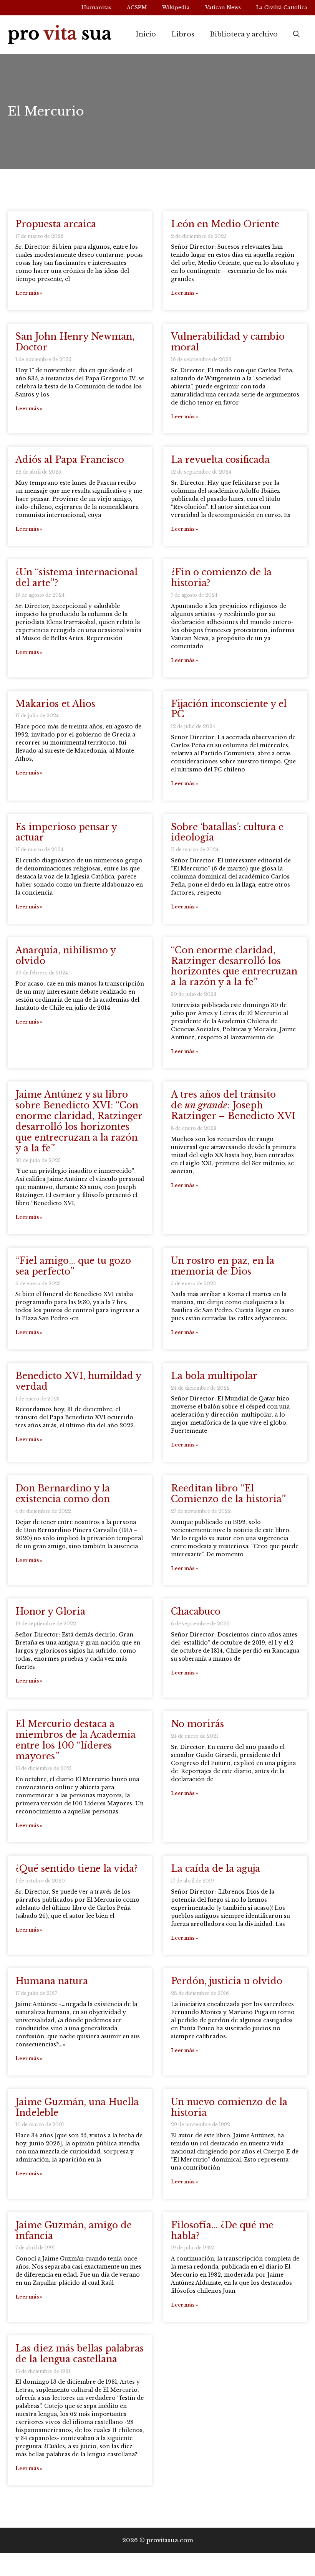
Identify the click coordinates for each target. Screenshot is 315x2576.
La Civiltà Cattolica (282, 7)
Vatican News (223, 7)
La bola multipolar (214, 1376)
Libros (183, 34)
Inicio (146, 34)
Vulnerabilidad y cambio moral (228, 342)
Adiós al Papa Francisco (70, 460)
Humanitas (96, 7)
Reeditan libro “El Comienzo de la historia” (228, 1494)
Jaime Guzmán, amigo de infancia (74, 2230)
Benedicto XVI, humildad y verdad (78, 1381)
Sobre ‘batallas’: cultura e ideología (227, 832)
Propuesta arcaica (56, 224)
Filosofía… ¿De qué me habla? (222, 2230)
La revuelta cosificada (220, 460)
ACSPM (137, 7)
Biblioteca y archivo (244, 34)
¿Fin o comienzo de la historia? (221, 577)
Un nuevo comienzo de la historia (229, 2107)
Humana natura (52, 1981)
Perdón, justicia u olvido (227, 1981)
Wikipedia (176, 7)
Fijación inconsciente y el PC (229, 709)
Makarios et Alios (55, 704)
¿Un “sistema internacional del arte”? (76, 577)
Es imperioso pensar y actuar (66, 832)
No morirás (197, 1724)
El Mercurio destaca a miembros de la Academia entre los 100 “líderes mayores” (75, 1740)
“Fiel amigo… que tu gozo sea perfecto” (73, 1266)
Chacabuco (196, 1611)
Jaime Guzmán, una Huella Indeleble (77, 2107)
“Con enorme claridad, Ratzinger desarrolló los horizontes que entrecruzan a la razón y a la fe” (234, 966)
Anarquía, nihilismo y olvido (65, 955)
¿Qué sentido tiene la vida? (76, 1868)
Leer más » (29, 293)
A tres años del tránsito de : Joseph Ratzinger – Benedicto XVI (233, 1105)
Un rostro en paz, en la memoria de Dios (223, 1266)
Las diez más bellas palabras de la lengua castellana (80, 2354)
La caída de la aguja (216, 1868)
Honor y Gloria (50, 1611)
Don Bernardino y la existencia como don (63, 1494)
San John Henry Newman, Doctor (75, 342)
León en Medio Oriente (225, 224)
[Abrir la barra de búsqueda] (296, 35)
